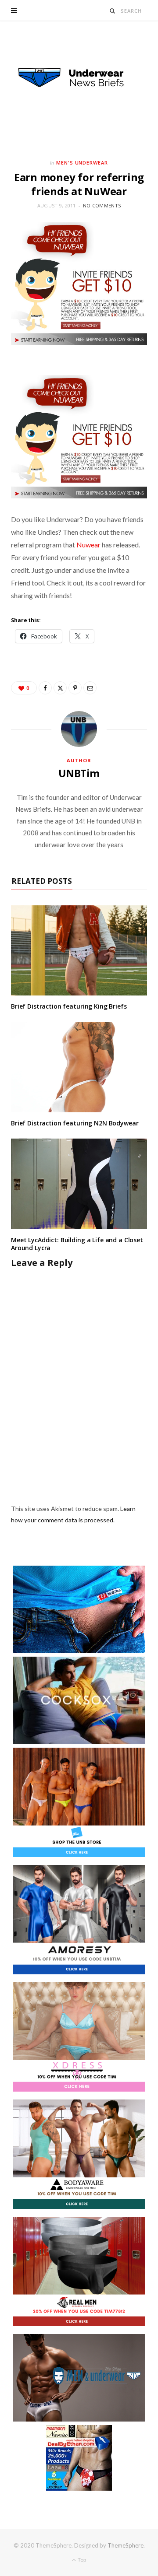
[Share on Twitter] (60, 688)
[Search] (113, 11)
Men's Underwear (82, 163)
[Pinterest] (75, 688)
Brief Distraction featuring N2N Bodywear (75, 1123)
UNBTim (79, 773)
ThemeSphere (126, 2545)
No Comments (102, 205)
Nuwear (88, 545)
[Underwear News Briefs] (79, 78)
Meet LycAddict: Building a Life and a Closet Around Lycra (77, 1244)
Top (81, 2560)
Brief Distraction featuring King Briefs (69, 1006)
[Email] (90, 688)
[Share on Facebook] (45, 688)
